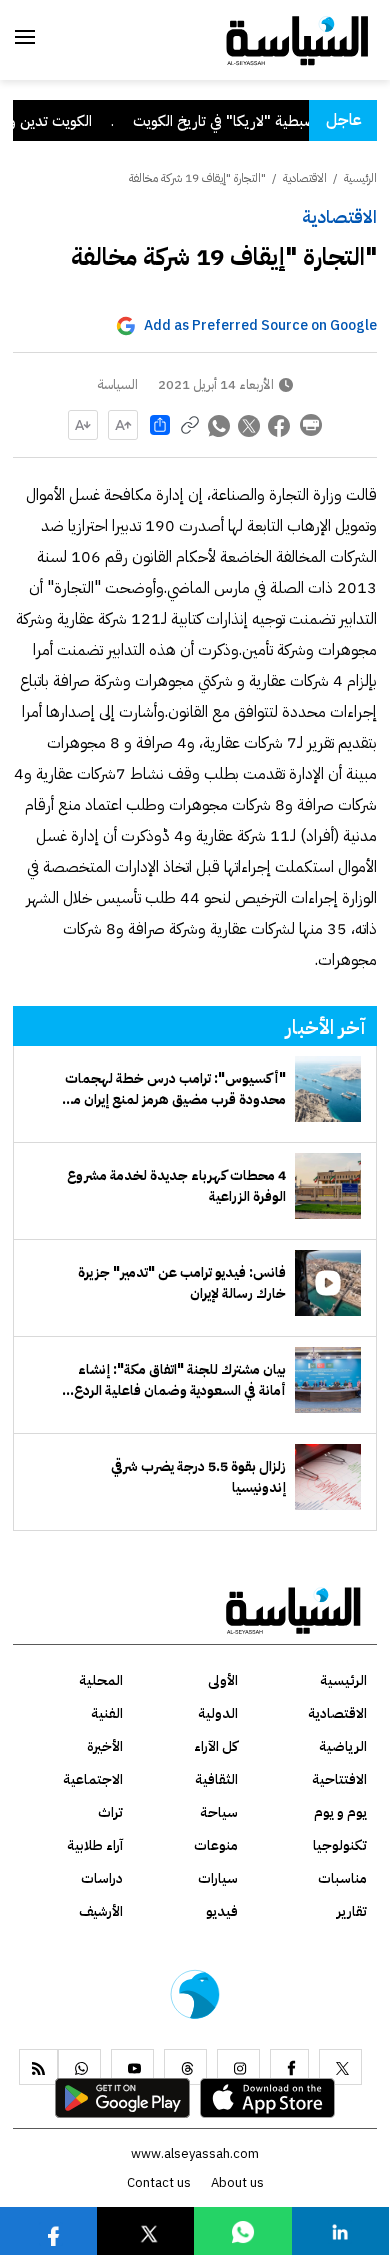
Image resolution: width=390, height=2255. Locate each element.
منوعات (216, 1845)
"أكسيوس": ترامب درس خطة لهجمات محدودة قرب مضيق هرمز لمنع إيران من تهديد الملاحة (174, 1089)
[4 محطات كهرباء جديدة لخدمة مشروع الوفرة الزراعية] (328, 1186)
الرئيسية (360, 178)
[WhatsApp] (79, 2067)
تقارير (352, 1911)
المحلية (101, 1680)
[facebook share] (280, 425)
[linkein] (340, 2230)
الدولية (218, 1713)
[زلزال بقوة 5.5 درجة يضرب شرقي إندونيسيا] (328, 1477)
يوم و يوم (340, 1812)
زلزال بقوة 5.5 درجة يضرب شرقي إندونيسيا (198, 1477)
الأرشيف (101, 1911)
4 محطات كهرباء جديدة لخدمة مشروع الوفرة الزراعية (176, 1186)
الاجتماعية (93, 1779)
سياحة (219, 1812)
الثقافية (216, 1779)
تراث (110, 1812)
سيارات (218, 1878)
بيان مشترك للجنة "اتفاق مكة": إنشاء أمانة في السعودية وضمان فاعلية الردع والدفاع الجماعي (180, 1380)
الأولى (223, 1680)
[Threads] (185, 2067)
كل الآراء (216, 1746)
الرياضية (343, 1746)
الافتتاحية (339, 1779)
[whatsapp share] (220, 425)
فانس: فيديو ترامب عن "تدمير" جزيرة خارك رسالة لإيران (182, 1283)
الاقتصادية (339, 216)
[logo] (297, 39)
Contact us (159, 2182)
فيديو (222, 1911)
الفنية (107, 1713)
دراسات (102, 1878)
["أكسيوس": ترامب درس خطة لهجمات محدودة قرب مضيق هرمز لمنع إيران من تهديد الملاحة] (328, 1089)
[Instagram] (238, 2067)
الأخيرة (105, 1746)
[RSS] (38, 2067)
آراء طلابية (95, 1845)
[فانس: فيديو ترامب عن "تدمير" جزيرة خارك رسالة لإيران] (328, 1283)
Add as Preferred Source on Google (260, 325)
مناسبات (342, 1878)
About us (237, 2182)
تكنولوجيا (340, 1845)
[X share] (250, 425)
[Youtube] (132, 2067)
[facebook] (289, 2067)
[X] (340, 2067)
